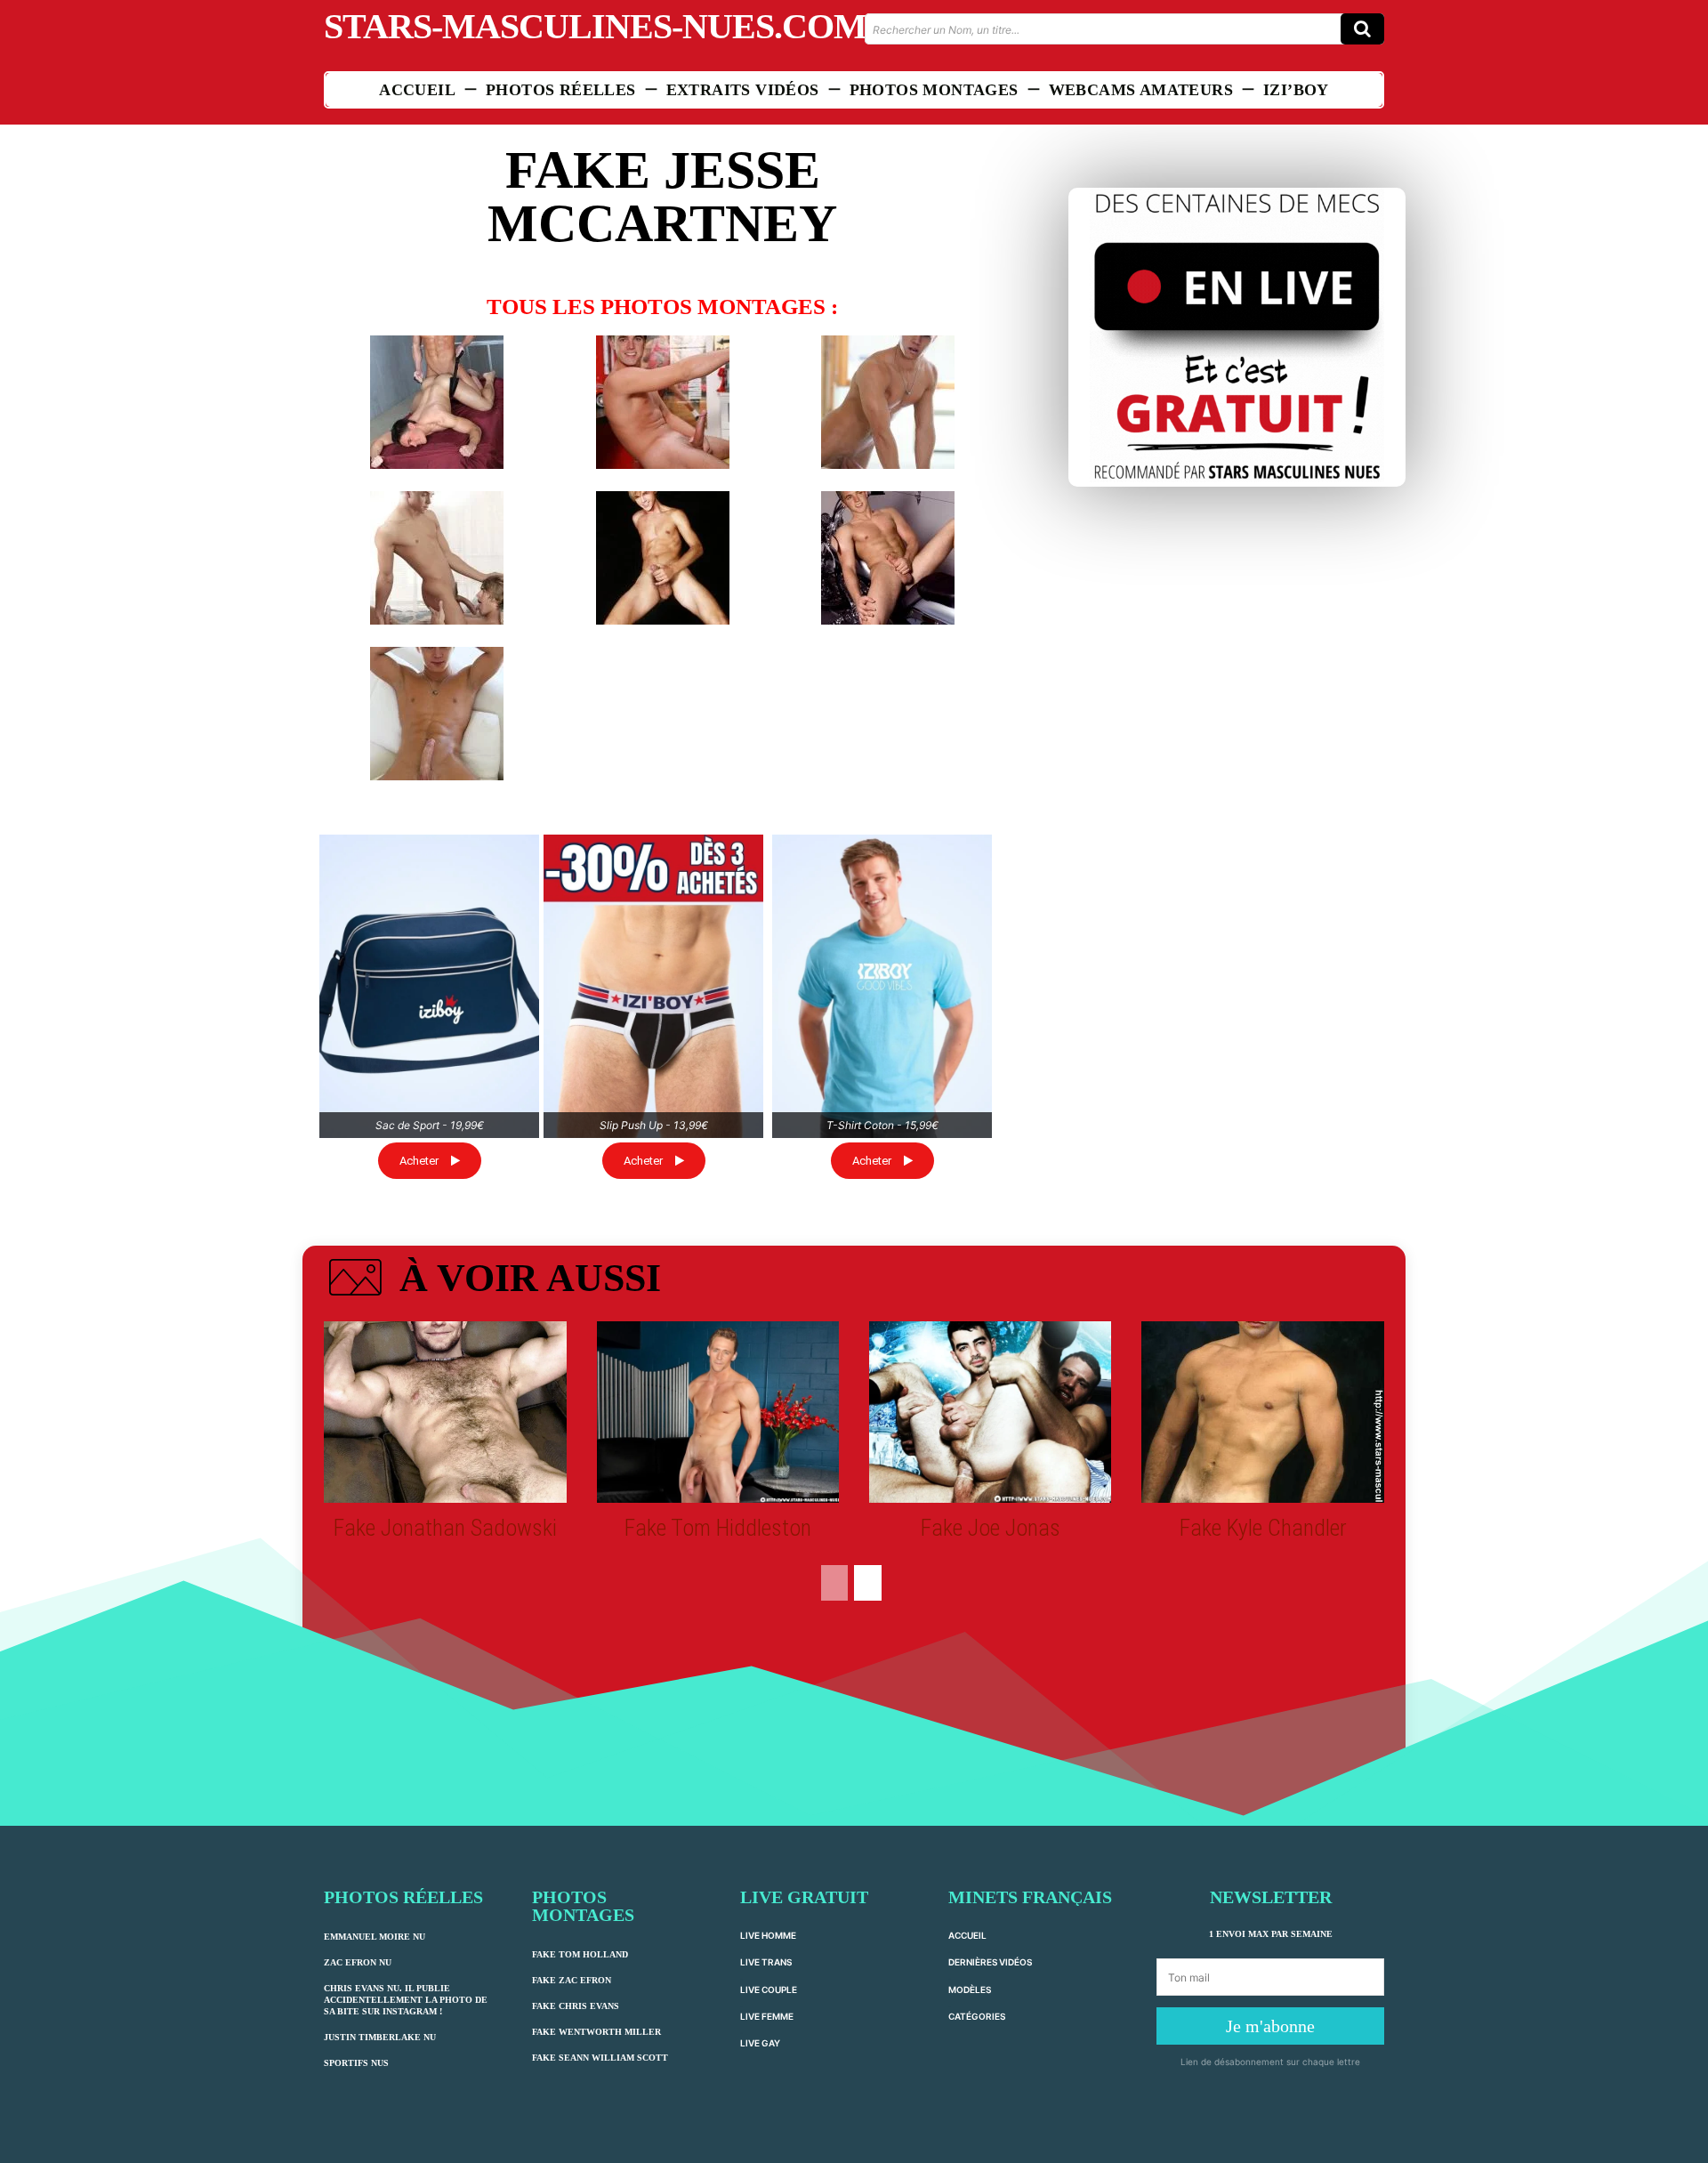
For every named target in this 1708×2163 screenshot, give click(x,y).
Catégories (977, 2016)
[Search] (1362, 29)
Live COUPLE (769, 1989)
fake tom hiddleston (718, 1528)
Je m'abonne (1270, 2026)
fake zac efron (572, 1980)
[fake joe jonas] (990, 1412)
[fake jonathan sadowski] (445, 1412)
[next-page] (868, 1583)
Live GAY (760, 2043)
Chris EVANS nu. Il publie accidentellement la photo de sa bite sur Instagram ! (406, 2000)
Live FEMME (767, 2016)
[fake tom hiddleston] (718, 1412)
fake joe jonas (991, 1528)
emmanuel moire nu (375, 1937)
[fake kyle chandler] (1262, 1412)
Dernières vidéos (990, 1962)
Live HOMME (768, 1935)
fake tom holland (580, 1954)
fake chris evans (576, 2006)
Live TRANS (766, 1962)
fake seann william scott (600, 2058)
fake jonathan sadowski (445, 1528)
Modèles (970, 1989)
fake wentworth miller (596, 2032)
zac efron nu (358, 1962)
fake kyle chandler (1263, 1528)
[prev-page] (834, 1583)
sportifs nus (356, 2063)
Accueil (967, 1935)
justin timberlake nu (380, 2037)
